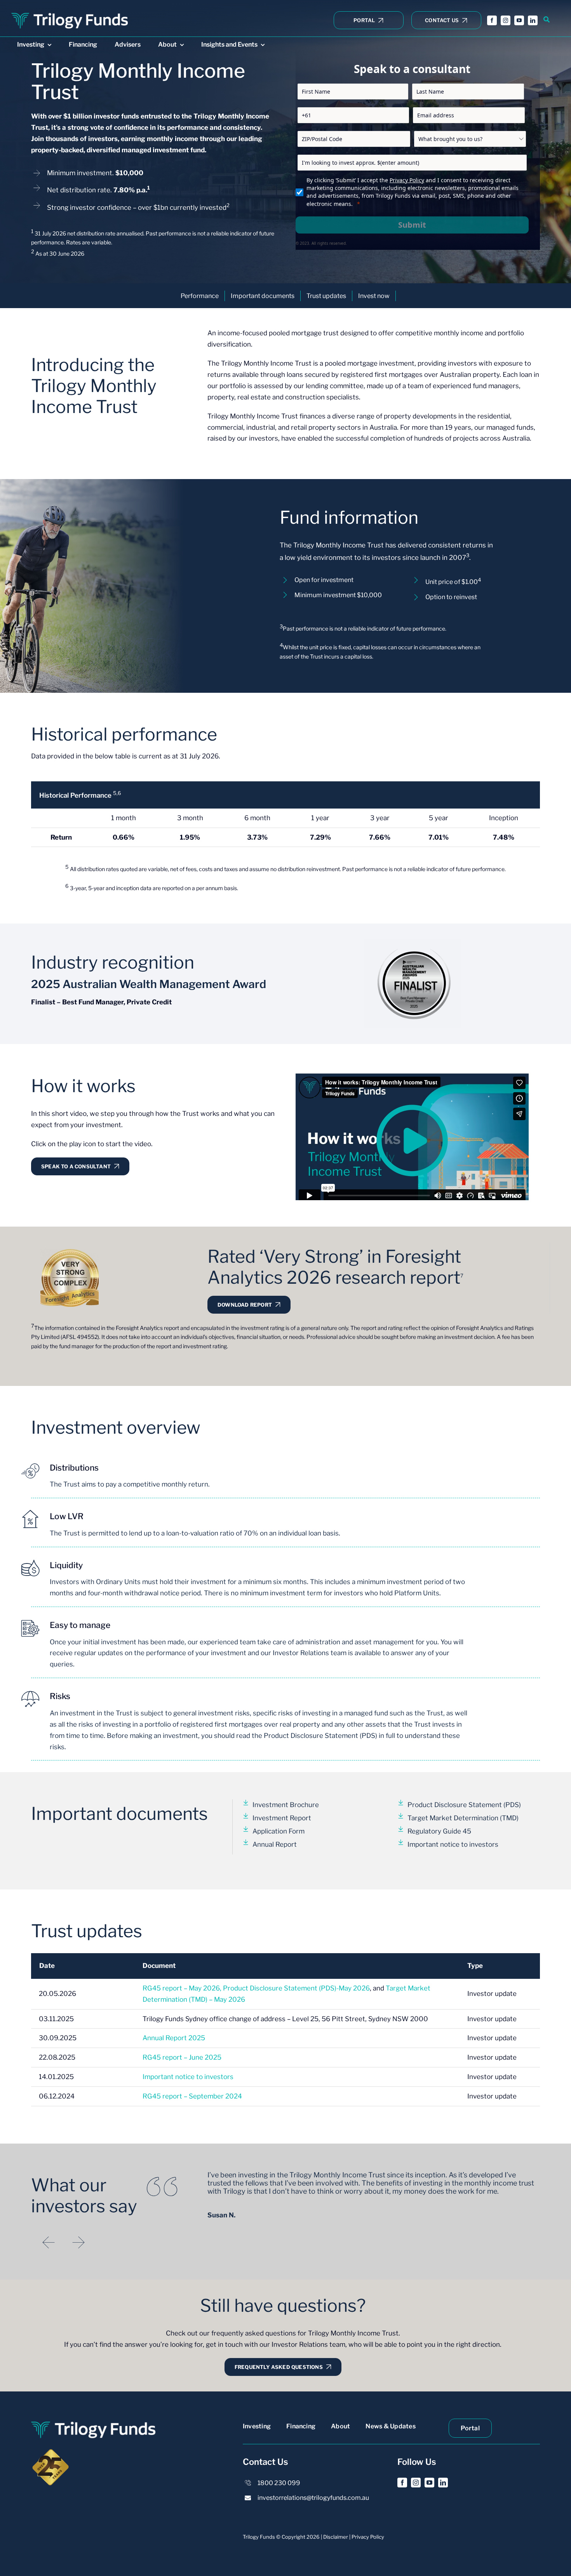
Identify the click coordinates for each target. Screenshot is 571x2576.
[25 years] (50, 2451)
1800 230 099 (279, 2483)
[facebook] (492, 20)
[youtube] (519, 20)
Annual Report (275, 1844)
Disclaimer (336, 2537)
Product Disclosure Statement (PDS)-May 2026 (296, 1988)
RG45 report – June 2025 (182, 2057)
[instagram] (506, 20)
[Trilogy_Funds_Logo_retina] (70, 13)
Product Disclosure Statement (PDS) (464, 1805)
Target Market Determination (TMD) (463, 1818)
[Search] (547, 20)
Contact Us (265, 2462)
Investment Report (282, 1818)
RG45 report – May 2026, (183, 1988)
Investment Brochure (286, 1805)
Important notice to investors (453, 1844)
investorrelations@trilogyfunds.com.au (313, 2498)
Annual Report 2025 (174, 2038)
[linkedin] (533, 20)
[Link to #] (30, 1471)
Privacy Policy (407, 180)
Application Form (279, 1831)
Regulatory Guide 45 (439, 1831)
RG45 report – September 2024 (192, 2096)
